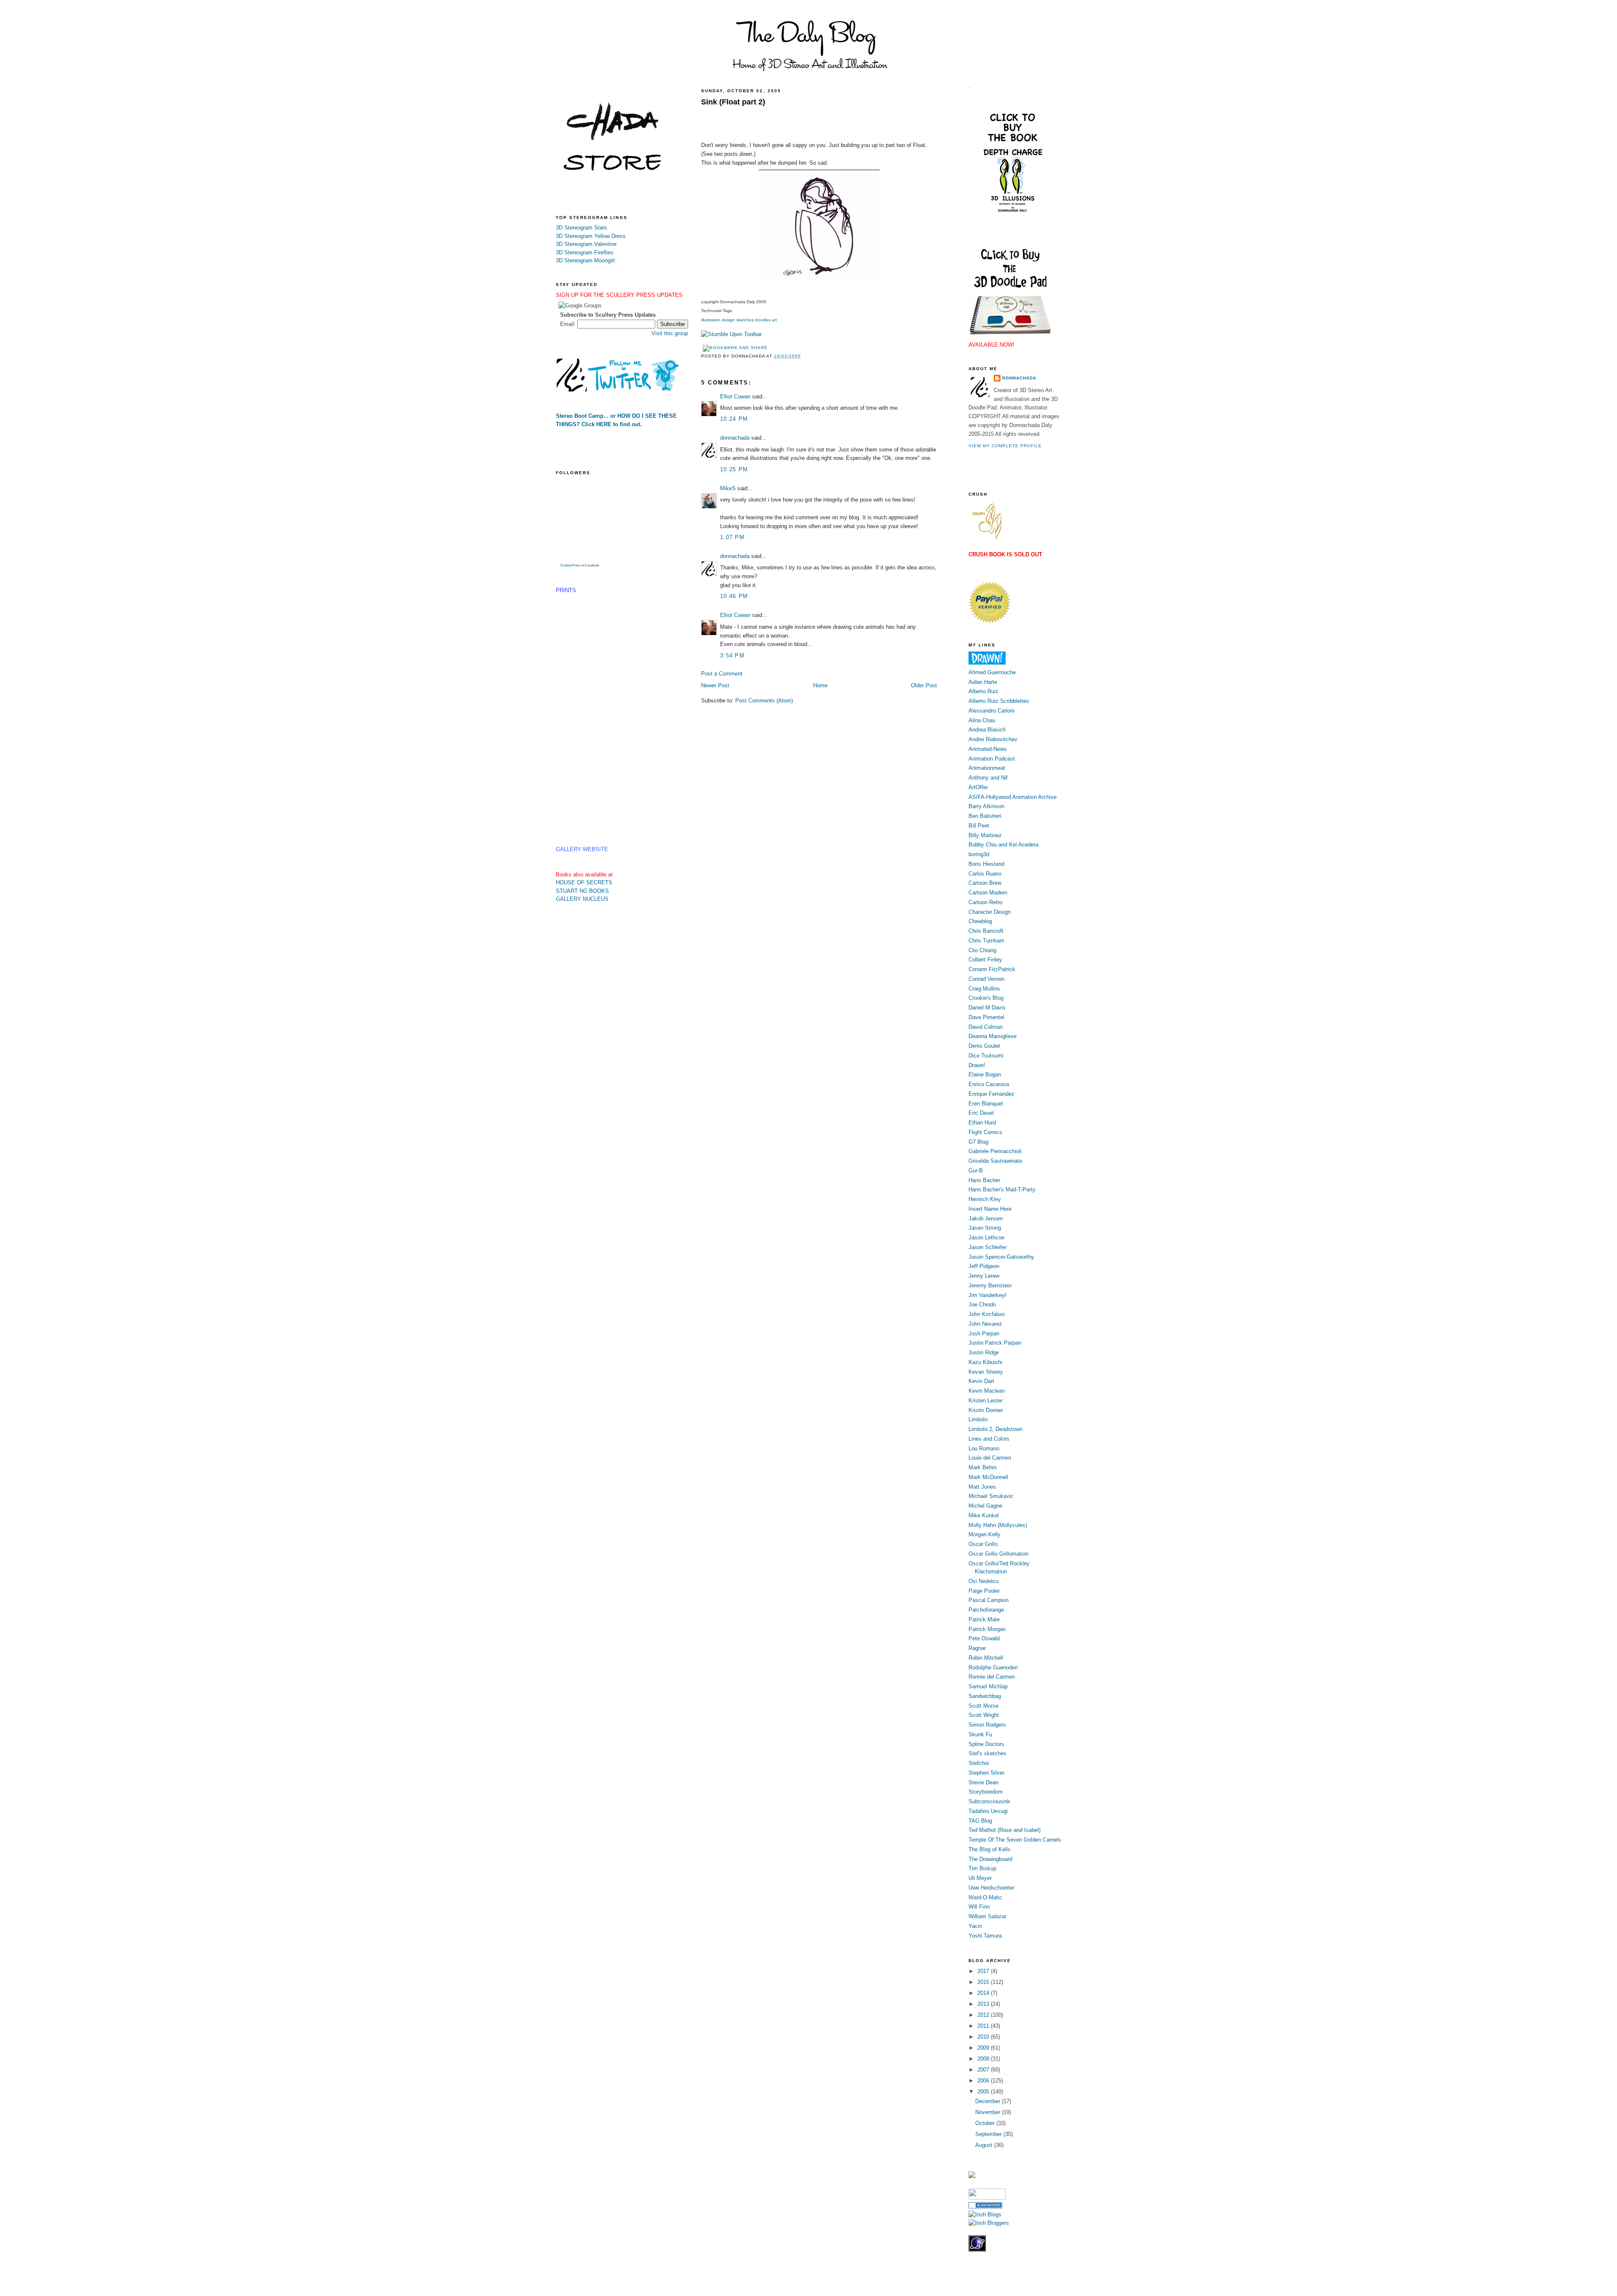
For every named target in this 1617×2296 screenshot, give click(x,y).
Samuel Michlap (988, 1686)
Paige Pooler (984, 1591)
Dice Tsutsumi (986, 1056)
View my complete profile (1005, 446)
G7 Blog (978, 1142)
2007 (984, 2070)
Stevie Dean (983, 1782)
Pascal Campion (989, 1600)
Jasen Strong (985, 1228)
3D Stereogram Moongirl (585, 260)
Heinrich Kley (985, 1199)
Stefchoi (979, 1763)
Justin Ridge (984, 1352)
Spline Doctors (986, 1744)
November (989, 2112)
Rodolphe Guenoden (993, 1667)
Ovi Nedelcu (983, 1581)
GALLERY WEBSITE (582, 849)
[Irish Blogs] (985, 2215)
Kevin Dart (981, 1381)
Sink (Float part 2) (733, 102)
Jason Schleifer (987, 1247)
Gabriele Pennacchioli (995, 1151)
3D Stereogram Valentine (586, 244)
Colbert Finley (985, 960)
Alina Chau (982, 720)
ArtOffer (978, 787)
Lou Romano (984, 1448)
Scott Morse (983, 1706)
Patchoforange (986, 1610)
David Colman (986, 1027)
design (728, 320)
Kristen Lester (986, 1400)
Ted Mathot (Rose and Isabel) (1005, 1830)
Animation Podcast (992, 759)
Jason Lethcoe (986, 1237)
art (774, 320)
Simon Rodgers (987, 1725)
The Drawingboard (990, 1859)
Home (820, 685)
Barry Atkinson (986, 806)
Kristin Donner (986, 1410)
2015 (984, 1982)
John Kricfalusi (987, 1314)
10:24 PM (734, 419)
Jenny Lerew (984, 1276)
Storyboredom (986, 1792)
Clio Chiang (982, 950)
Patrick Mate (984, 1619)
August (985, 2145)
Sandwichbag (985, 1696)
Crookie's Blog (986, 998)
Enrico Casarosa (989, 1084)
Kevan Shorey (986, 1372)
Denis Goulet (984, 1046)
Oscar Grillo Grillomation (998, 1554)
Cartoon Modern (988, 893)
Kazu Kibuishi (985, 1362)
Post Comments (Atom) (764, 701)
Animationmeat (987, 768)
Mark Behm (983, 1467)
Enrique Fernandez (991, 1094)
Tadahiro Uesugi (988, 1811)
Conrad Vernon (986, 979)
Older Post (924, 685)
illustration (711, 320)
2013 (984, 2004)
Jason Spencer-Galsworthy (1001, 1257)
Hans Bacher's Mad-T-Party (1002, 1189)
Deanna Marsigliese (993, 1036)
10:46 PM (734, 596)
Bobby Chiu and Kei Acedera (1003, 845)
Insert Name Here (990, 1209)
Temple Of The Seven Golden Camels (1015, 1840)
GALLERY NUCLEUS (582, 899)
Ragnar (977, 1648)
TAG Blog (980, 1821)
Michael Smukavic (991, 1496)
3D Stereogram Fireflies (585, 252)
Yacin (975, 1926)
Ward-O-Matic (985, 1897)
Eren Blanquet (986, 1104)
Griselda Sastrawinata (995, 1161)
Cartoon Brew (985, 883)
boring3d (979, 854)
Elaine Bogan (985, 1075)
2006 (984, 2081)
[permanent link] (731, 334)
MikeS (728, 488)
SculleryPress (570, 565)
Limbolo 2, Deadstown (995, 1429)
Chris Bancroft (986, 931)
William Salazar (987, 1916)
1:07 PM (732, 537)
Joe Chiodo (982, 1304)
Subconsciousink (989, 1801)
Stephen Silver (986, 1773)
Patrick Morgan (987, 1629)
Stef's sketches (987, 1753)
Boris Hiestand (986, 864)
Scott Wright (984, 1715)
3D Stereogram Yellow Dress (591, 236)
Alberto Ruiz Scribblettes (999, 701)
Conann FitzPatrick (992, 969)
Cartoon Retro (985, 902)
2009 (984, 2048)
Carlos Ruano (985, 874)
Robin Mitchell (986, 1658)
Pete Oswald (984, 1638)
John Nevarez (985, 1324)
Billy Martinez (985, 835)
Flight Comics (985, 1132)
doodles (763, 320)
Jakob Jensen (986, 1219)
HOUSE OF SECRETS (584, 882)
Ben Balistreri (985, 816)
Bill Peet (979, 826)
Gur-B (976, 1171)
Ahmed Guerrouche (992, 672)
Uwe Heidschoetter (991, 1888)
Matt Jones (982, 1487)
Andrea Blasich (987, 730)
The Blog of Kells (990, 1849)
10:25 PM (734, 469)
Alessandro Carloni (991, 711)
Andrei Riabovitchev (993, 739)
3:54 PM (732, 655)
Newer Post (715, 685)
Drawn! (977, 1065)
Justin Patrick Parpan (995, 1343)
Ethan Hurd (982, 1123)
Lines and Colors (989, 1439)
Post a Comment (722, 674)
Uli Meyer (980, 1878)
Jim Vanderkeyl (987, 1295)
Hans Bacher (984, 1180)
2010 (984, 2037)
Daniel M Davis (987, 1008)
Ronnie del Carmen (992, 1677)
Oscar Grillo (983, 1544)
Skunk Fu (980, 1734)
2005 (984, 2092)
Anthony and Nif (988, 778)
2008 (984, 2059)
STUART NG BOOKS (582, 891)
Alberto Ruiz (983, 691)
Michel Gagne (985, 1506)
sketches (745, 320)
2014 (984, 1993)
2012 (984, 2015)
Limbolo (978, 1419)
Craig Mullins (984, 989)
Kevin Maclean (987, 1391)
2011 (984, 2026)
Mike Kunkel (984, 1515)
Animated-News (988, 749)
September (989, 2134)
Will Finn (979, 1907)
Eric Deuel (981, 1113)
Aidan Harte (983, 682)
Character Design (990, 912)
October (986, 2123)
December (989, 2101)
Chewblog (980, 921)
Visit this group (670, 333)
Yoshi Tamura (985, 1936)
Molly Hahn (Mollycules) (998, 1525)
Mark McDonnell (988, 1477)
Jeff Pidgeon (984, 1266)
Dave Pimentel (986, 1017)
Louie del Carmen (990, 1458)
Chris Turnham (986, 941)
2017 (984, 1971)
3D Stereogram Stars (582, 228)
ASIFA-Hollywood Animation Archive (1013, 797)
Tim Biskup (982, 1868)
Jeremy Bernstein (990, 1285)
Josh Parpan (984, 1334)
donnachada (735, 438)
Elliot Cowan (735, 396)
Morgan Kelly (985, 1534)
